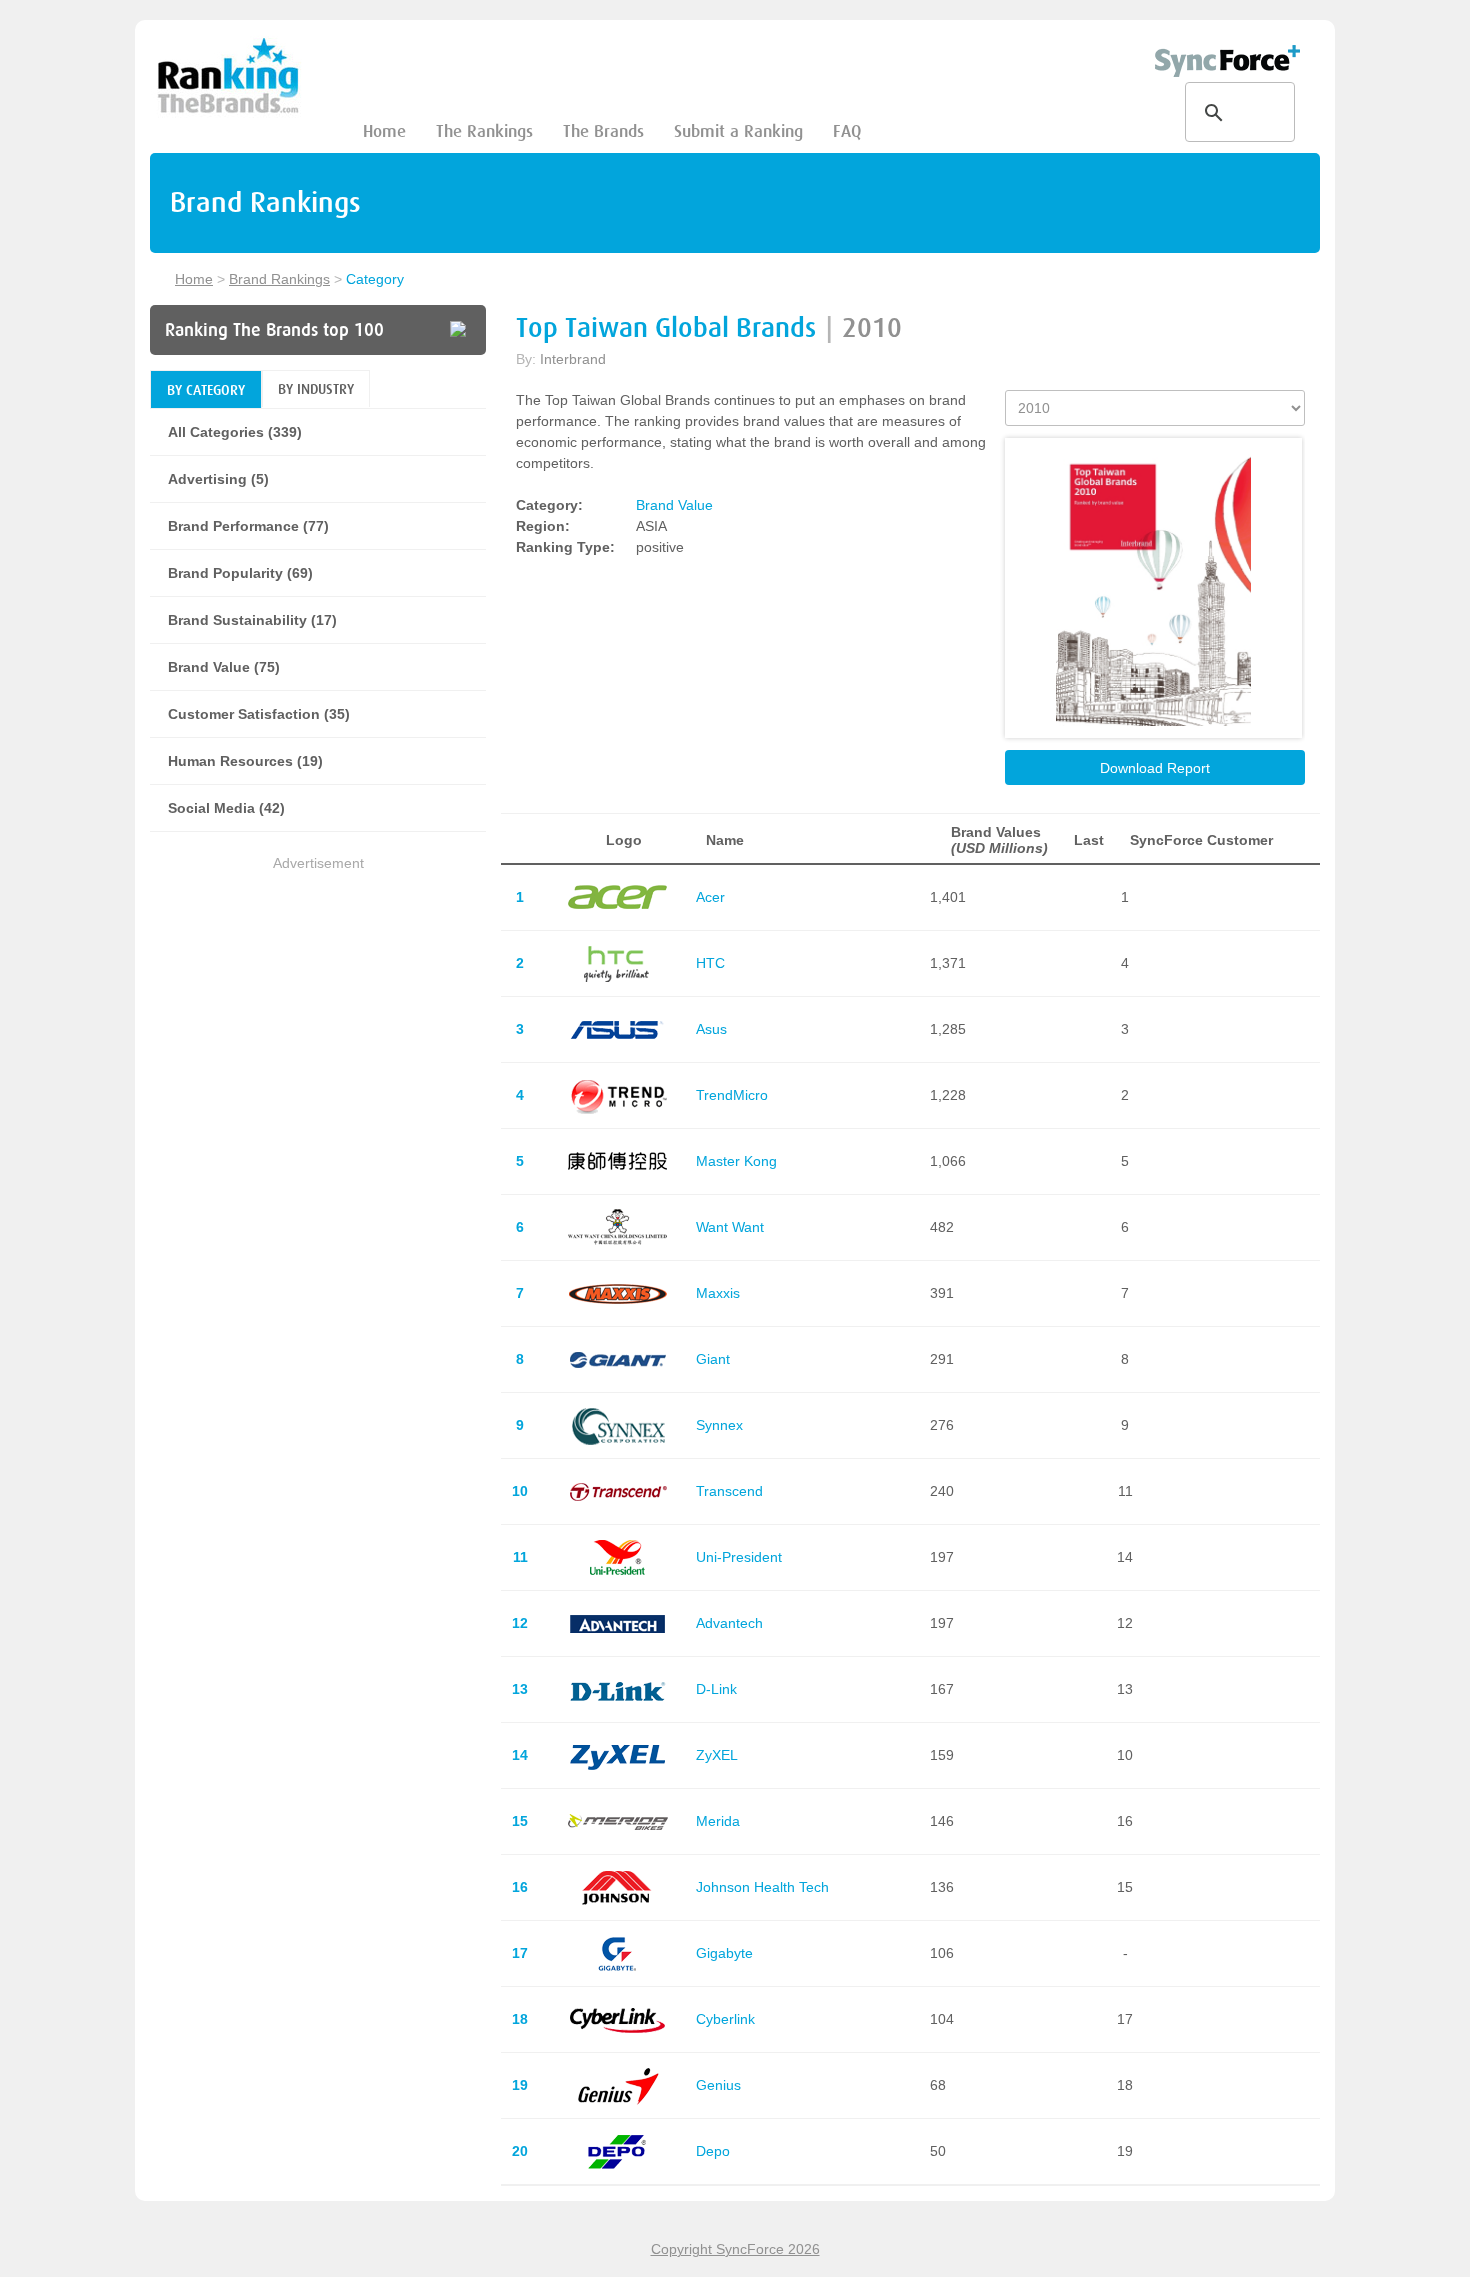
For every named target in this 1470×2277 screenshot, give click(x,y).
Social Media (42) (226, 808)
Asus (711, 1029)
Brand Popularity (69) (240, 573)
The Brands (603, 131)
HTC (710, 963)
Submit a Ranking (738, 131)
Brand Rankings (279, 279)
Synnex (719, 1425)
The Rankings (484, 131)
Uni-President (739, 1557)
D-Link (716, 1689)
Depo (713, 2151)
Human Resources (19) (245, 761)
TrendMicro (732, 1095)
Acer (710, 897)
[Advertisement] (318, 1015)
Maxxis (718, 1293)
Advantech (729, 1623)
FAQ (847, 131)
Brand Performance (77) (248, 526)
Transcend (729, 1491)
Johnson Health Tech (762, 1887)
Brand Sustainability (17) (252, 620)
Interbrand (573, 359)
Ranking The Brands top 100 (274, 330)
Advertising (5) (218, 479)
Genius (718, 2085)
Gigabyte (724, 1953)
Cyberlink (725, 2019)
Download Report (1155, 768)
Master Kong (736, 1161)
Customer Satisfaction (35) (259, 714)
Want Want (730, 1227)
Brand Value (674, 505)
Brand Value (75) (224, 667)
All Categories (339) (235, 432)
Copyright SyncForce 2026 (735, 2249)
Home (384, 131)
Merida (718, 1821)
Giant (713, 1359)
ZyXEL (717, 1755)
